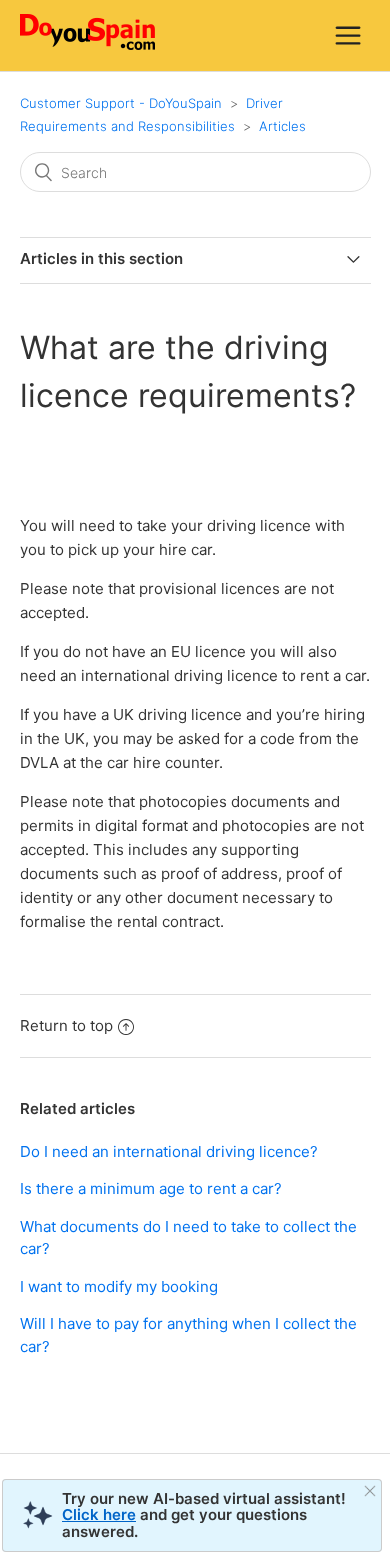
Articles (282, 126)
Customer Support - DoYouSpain (121, 103)
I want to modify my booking (119, 1286)
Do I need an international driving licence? (169, 1151)
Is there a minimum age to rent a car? (151, 1188)
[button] (348, 35)
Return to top (66, 1025)
